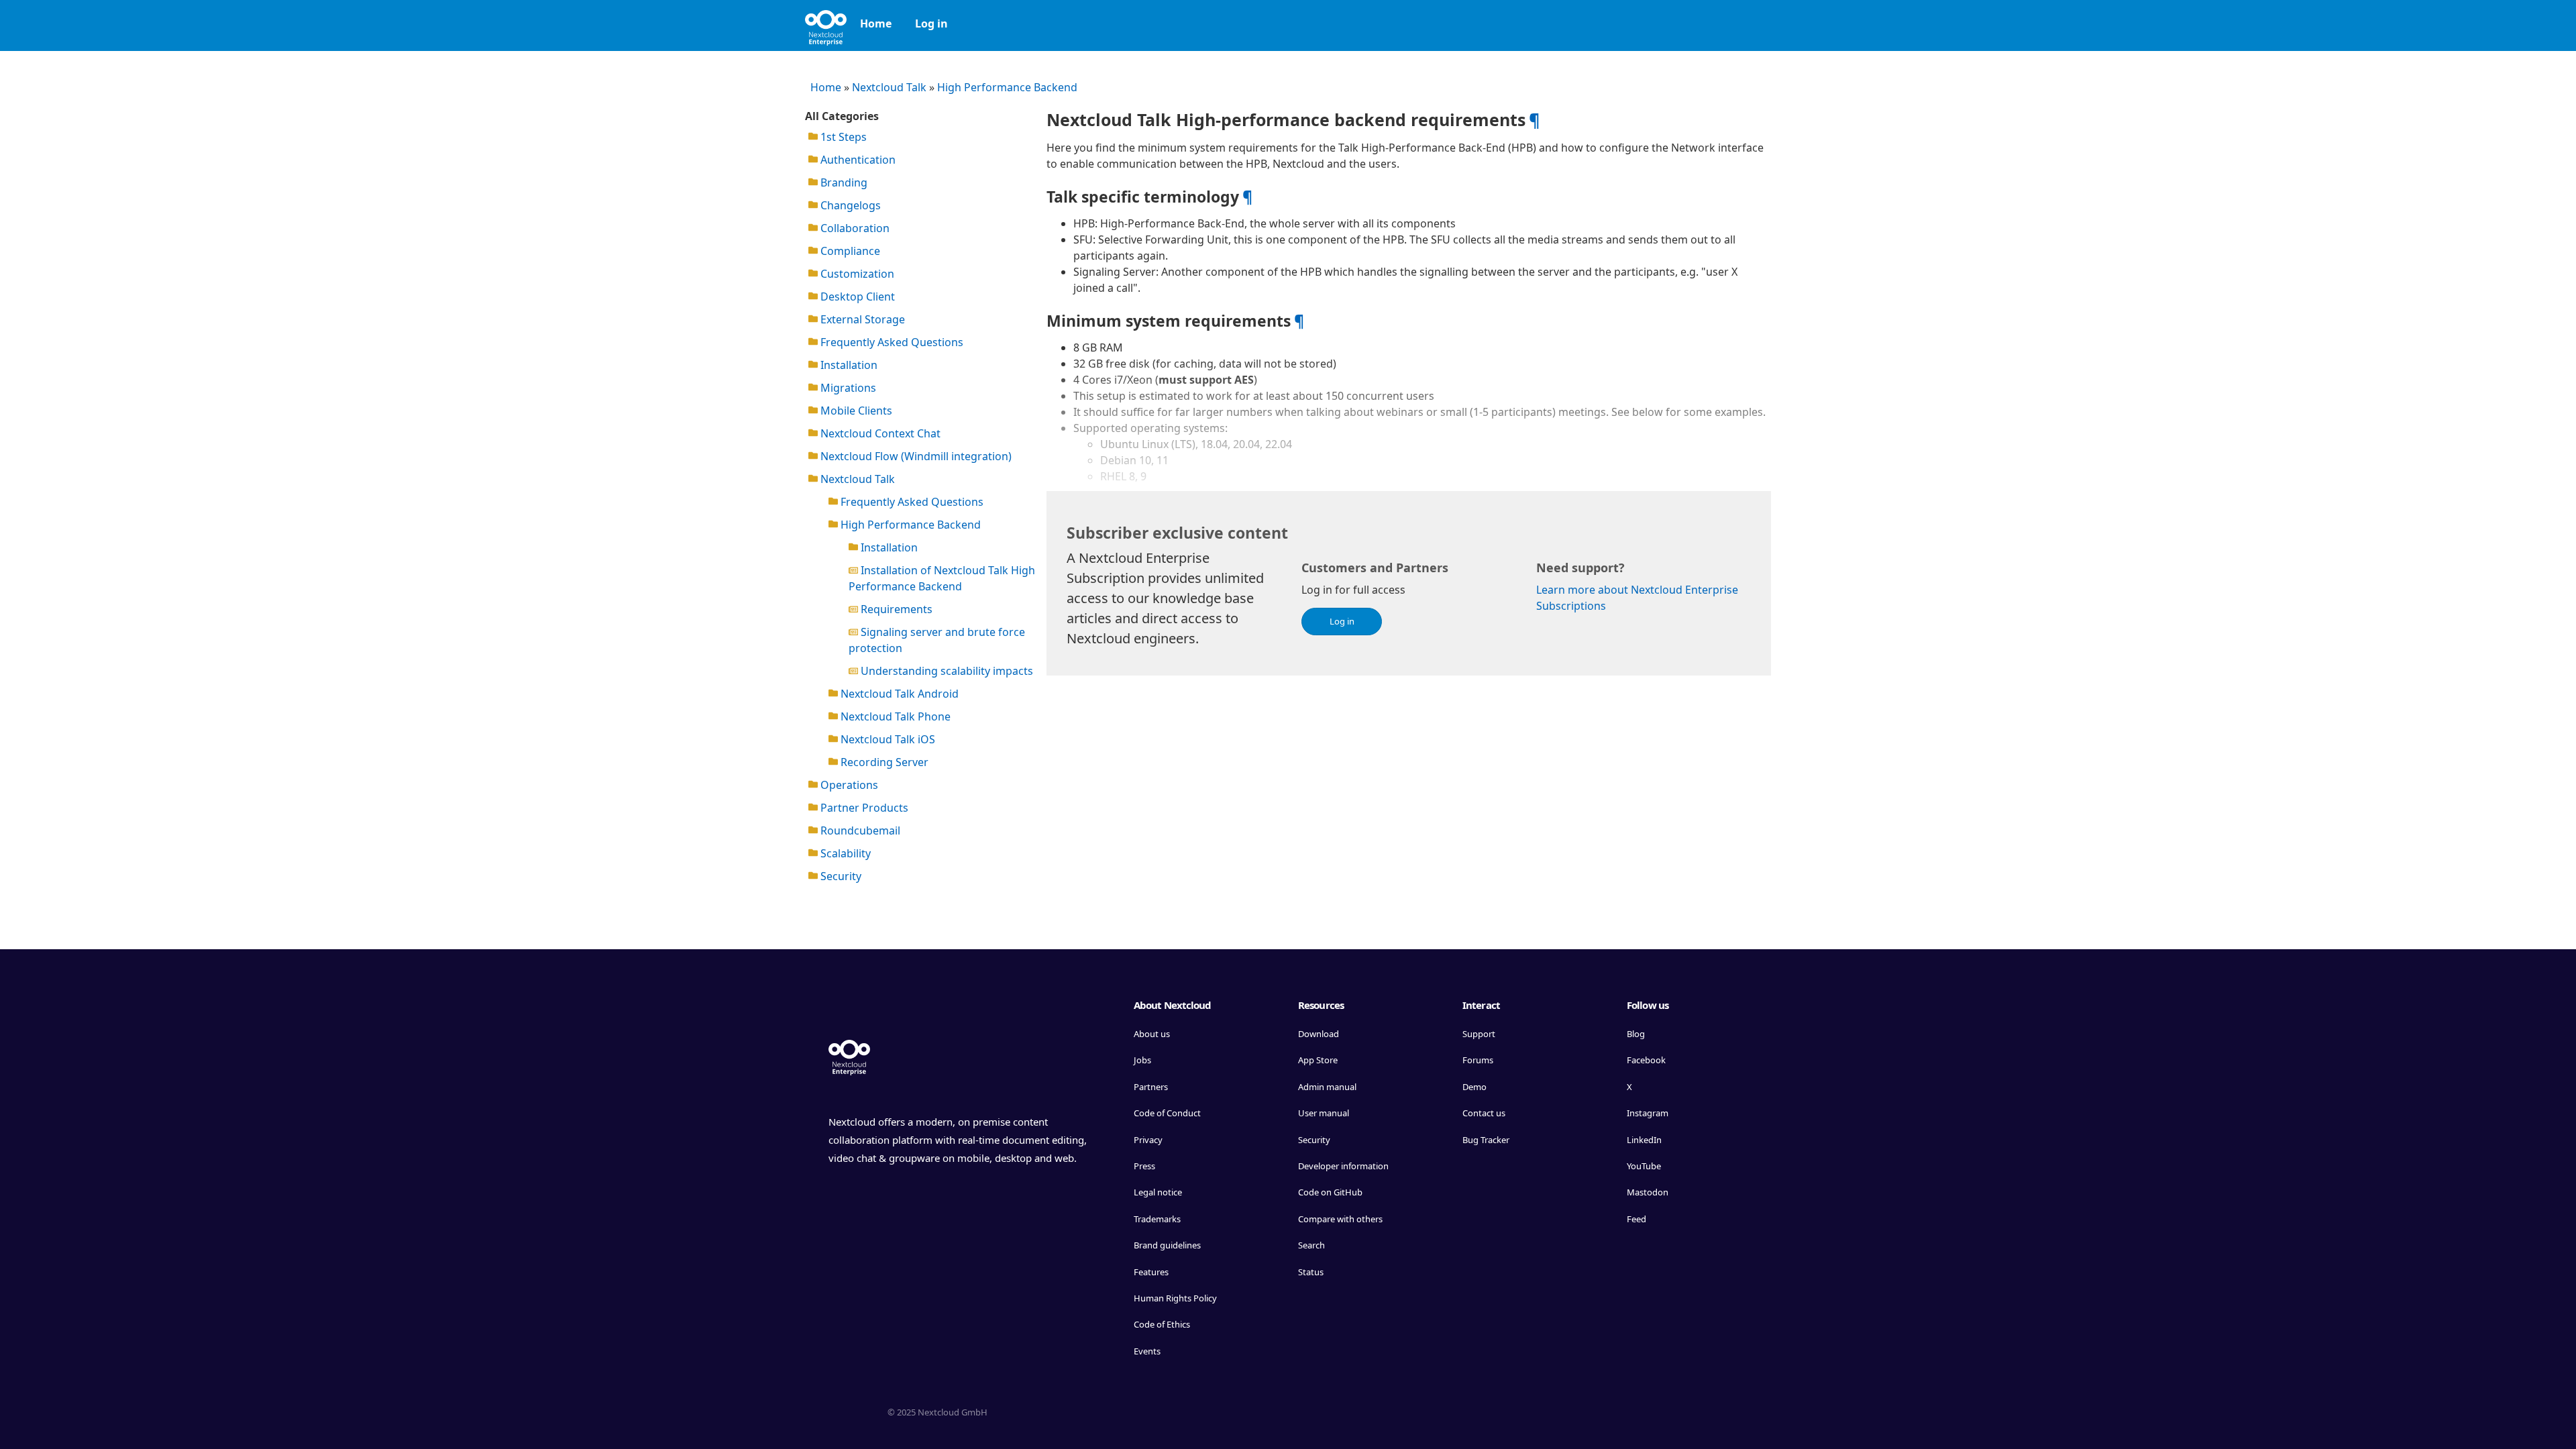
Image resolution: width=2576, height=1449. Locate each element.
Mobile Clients (855, 411)
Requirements (895, 609)
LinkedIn (1644, 1140)
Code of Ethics (1162, 1324)
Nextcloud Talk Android (898, 694)
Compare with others (1340, 1219)
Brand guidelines (1167, 1245)
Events (1147, 1351)
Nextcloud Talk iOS (887, 739)
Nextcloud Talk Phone (894, 716)
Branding (843, 182)
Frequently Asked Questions (891, 342)
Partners (1151, 1087)
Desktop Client (856, 297)
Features (1151, 1272)
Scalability (844, 853)
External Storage (861, 319)
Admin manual (1327, 1087)
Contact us (1484, 1113)
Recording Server (883, 762)
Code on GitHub (1330, 1192)
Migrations (847, 388)
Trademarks (1157, 1219)
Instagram (1648, 1113)
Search (1311, 1245)
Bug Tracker (1486, 1140)
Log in (931, 23)
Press (1144, 1166)
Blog (1636, 1034)
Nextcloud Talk (889, 87)
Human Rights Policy (1175, 1298)
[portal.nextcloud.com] (826, 23)
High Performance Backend (1007, 87)
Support (1479, 1034)
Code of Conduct (1167, 1113)
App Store (1318, 1060)
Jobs (1142, 1060)
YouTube (1644, 1166)
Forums (1478, 1060)
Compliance (849, 251)
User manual (1324, 1113)
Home (876, 23)
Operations (848, 785)
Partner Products (863, 808)
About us (1152, 1034)
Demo (1474, 1087)
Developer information (1343, 1166)
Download (1319, 1034)
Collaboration (854, 228)
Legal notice (1158, 1192)
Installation (848, 365)
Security (840, 876)
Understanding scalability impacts (946, 671)
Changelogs (849, 205)
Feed (1636, 1219)
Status (1311, 1272)
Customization (856, 274)
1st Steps (842, 137)
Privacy (1148, 1140)
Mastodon (1648, 1192)
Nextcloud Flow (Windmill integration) (915, 456)
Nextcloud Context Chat (879, 433)
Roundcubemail (859, 830)
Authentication (857, 160)
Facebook (1646, 1060)
